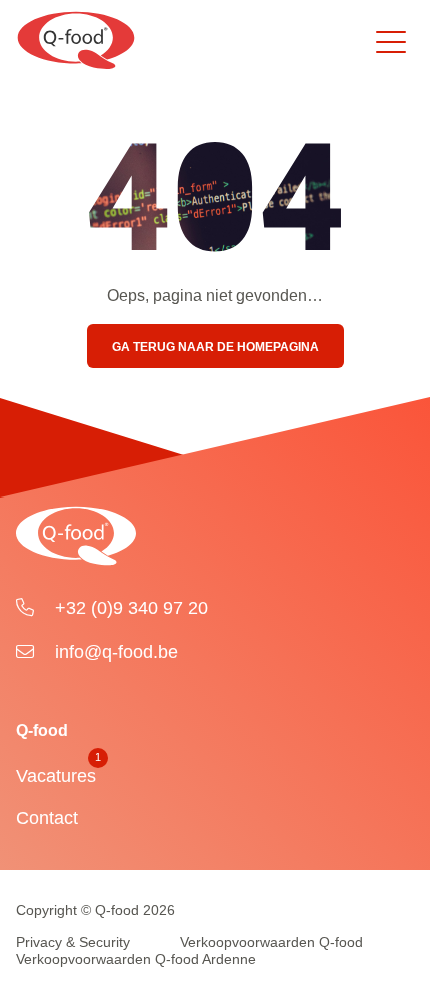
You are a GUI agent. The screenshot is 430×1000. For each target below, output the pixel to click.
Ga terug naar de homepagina (215, 347)
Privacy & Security (73, 942)
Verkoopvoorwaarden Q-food (271, 942)
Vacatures (56, 771)
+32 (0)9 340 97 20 (129, 608)
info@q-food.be (114, 652)
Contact (47, 818)
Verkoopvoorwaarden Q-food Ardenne (136, 959)
